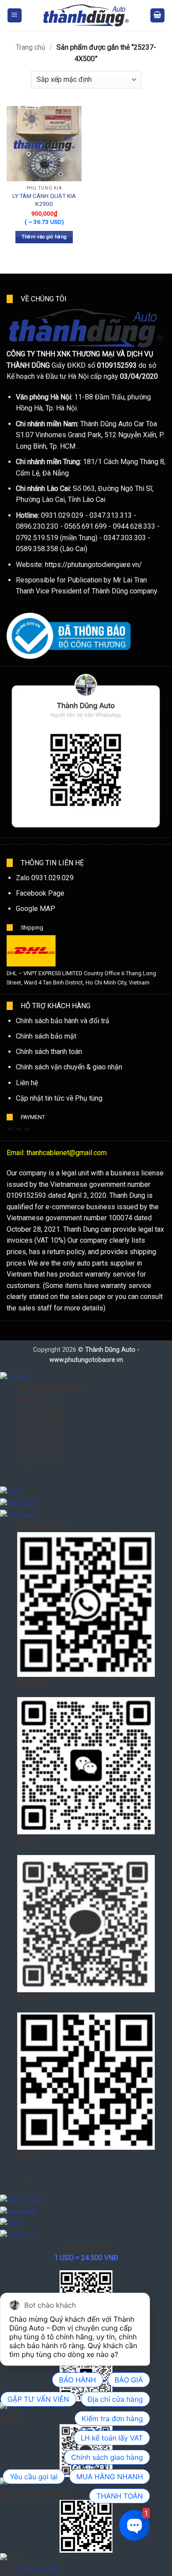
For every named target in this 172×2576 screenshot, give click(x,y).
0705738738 (38, 2570)
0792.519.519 (38, 1445)
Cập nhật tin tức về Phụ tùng (59, 1098)
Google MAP (36, 909)
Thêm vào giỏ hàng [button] (44, 237)
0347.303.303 (38, 1456)
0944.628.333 (38, 1400)
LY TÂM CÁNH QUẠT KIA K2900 (44, 200)
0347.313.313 (38, 1434)
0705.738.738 (38, 1422)
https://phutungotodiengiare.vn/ (93, 565)
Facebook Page (40, 893)
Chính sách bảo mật (46, 1036)
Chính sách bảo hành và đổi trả (63, 1021)
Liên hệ (27, 1083)
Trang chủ (31, 47)
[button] (15, 16)
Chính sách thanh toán (49, 1052)
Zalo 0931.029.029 (45, 878)
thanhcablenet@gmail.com (67, 1153)
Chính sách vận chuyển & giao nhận (69, 1067)
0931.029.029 (38, 1411)
